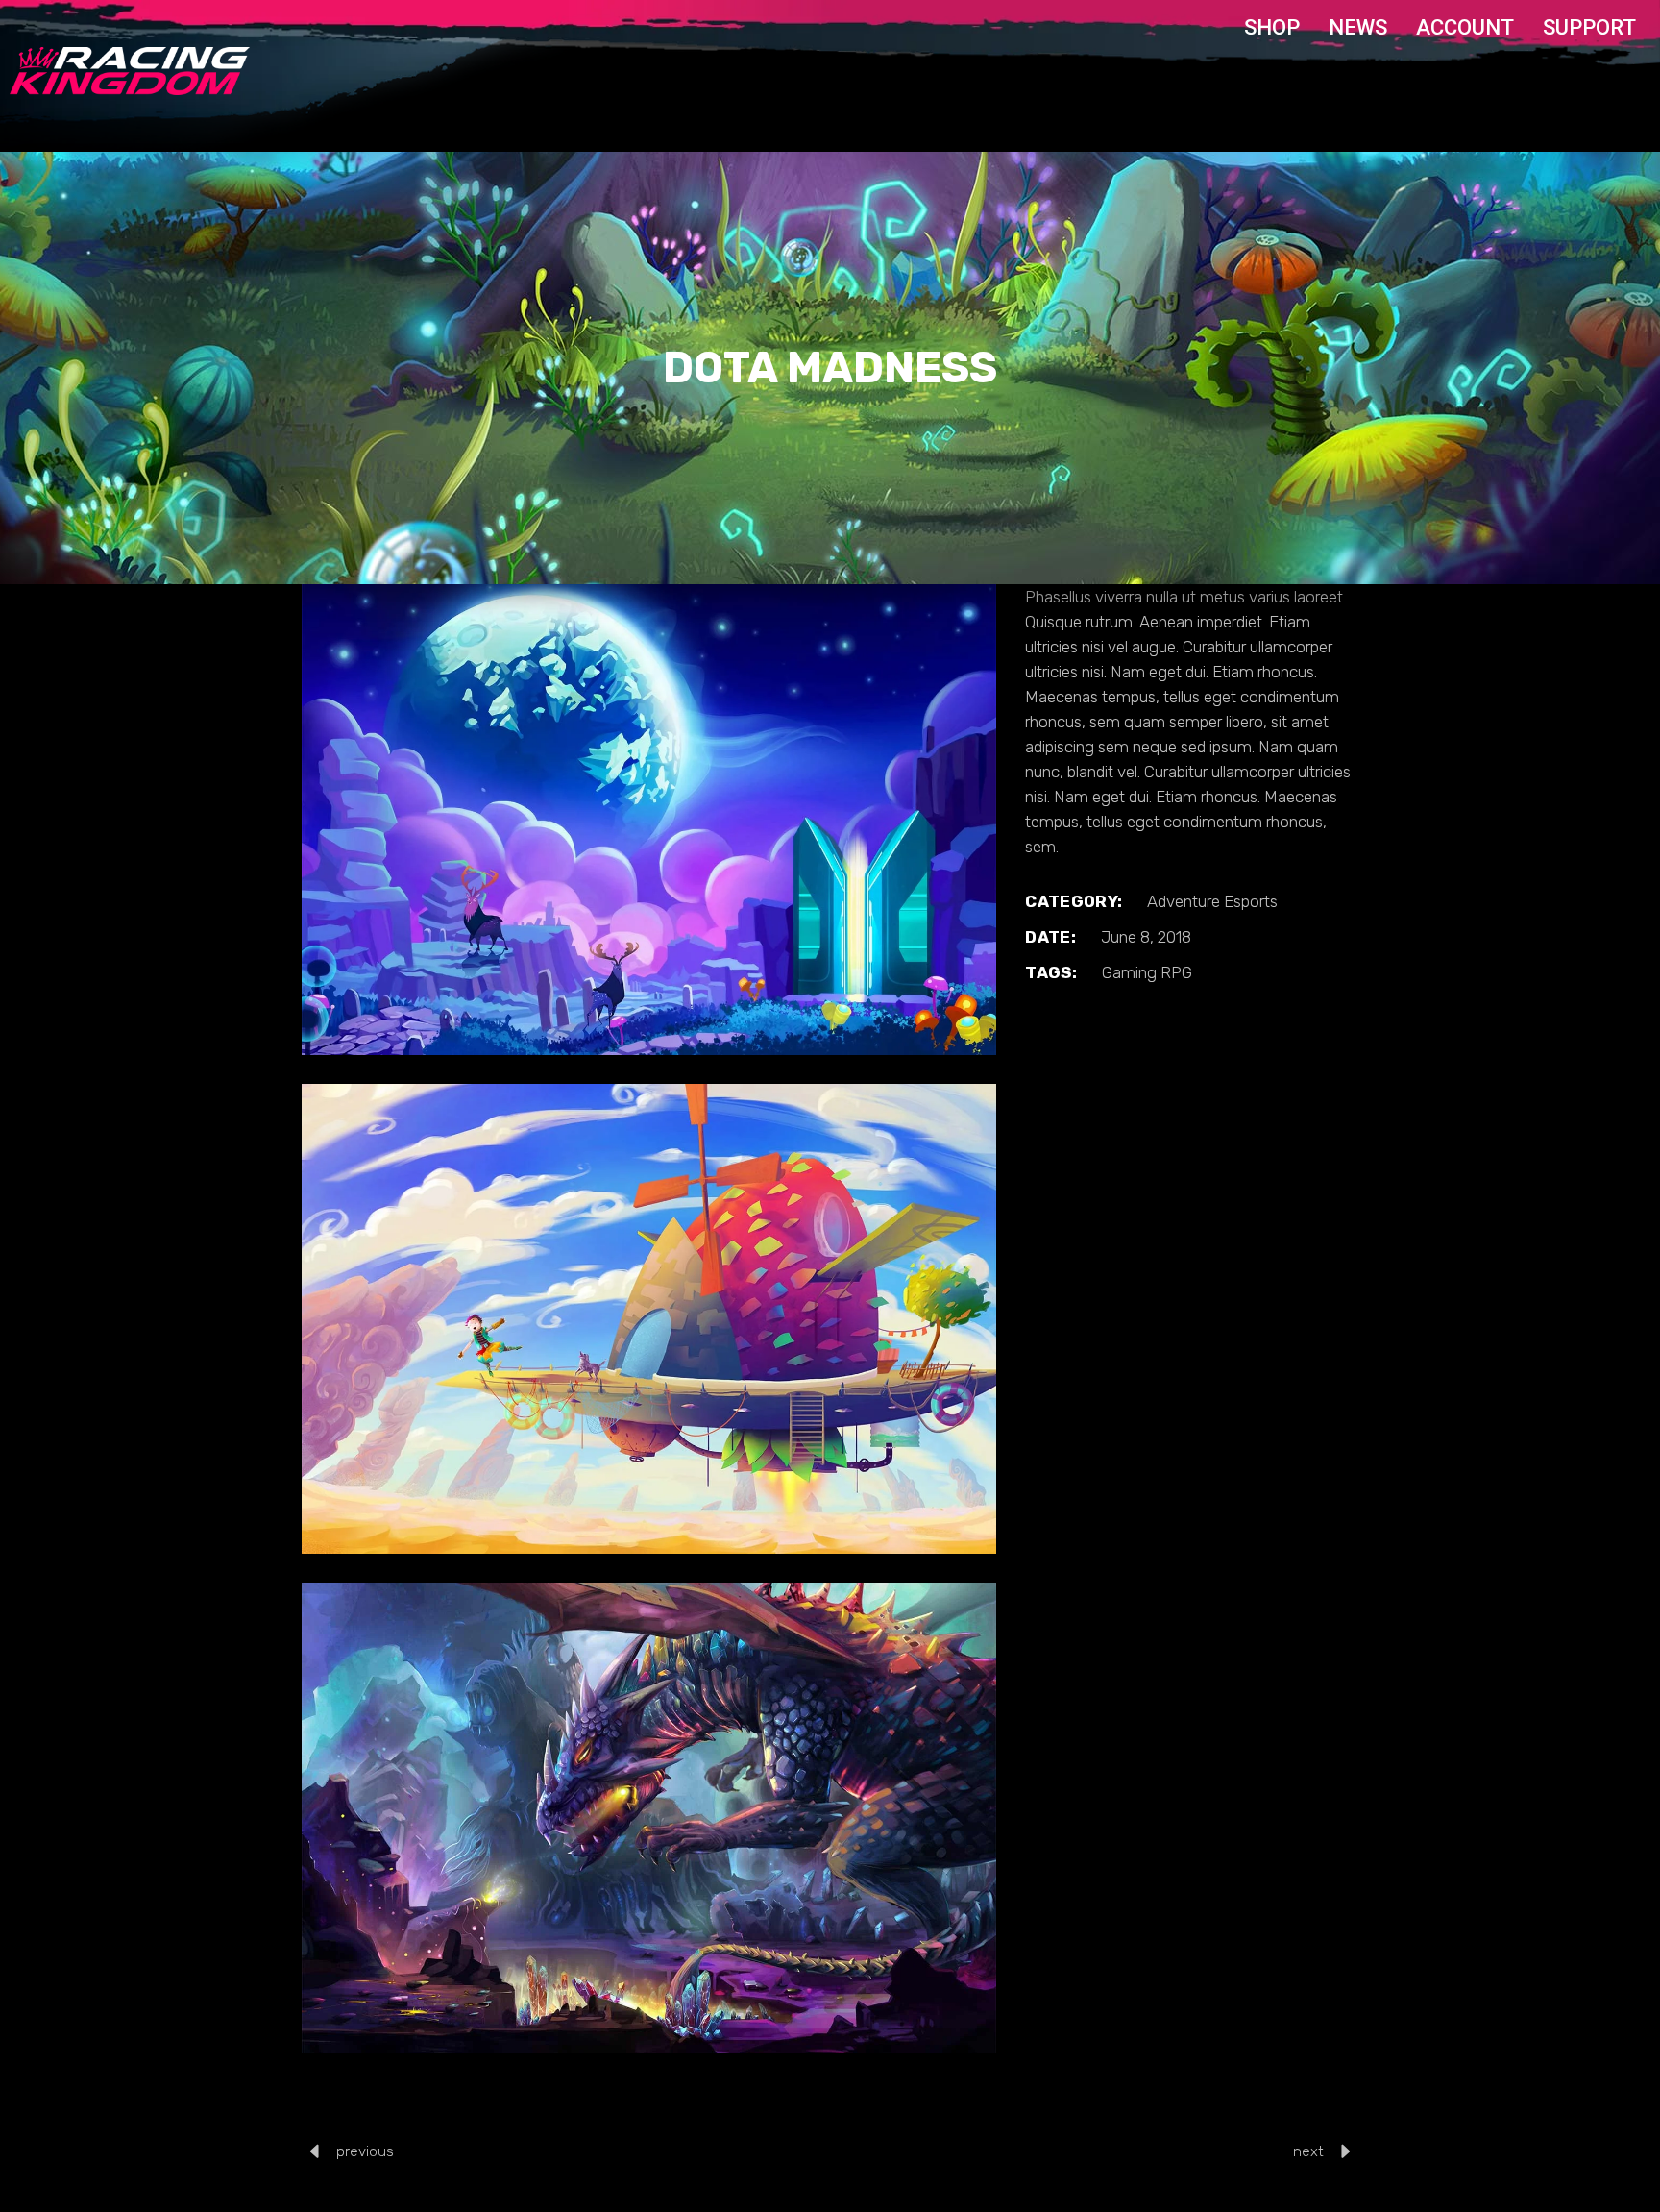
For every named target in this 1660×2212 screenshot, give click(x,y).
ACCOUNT (1465, 27)
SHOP (1272, 27)
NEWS (1358, 27)
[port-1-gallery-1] (649, 820)
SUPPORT (1589, 27)
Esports (1251, 901)
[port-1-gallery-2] (649, 1319)
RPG (1176, 972)
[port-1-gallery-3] (649, 1818)
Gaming (1129, 972)
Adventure (1184, 901)
